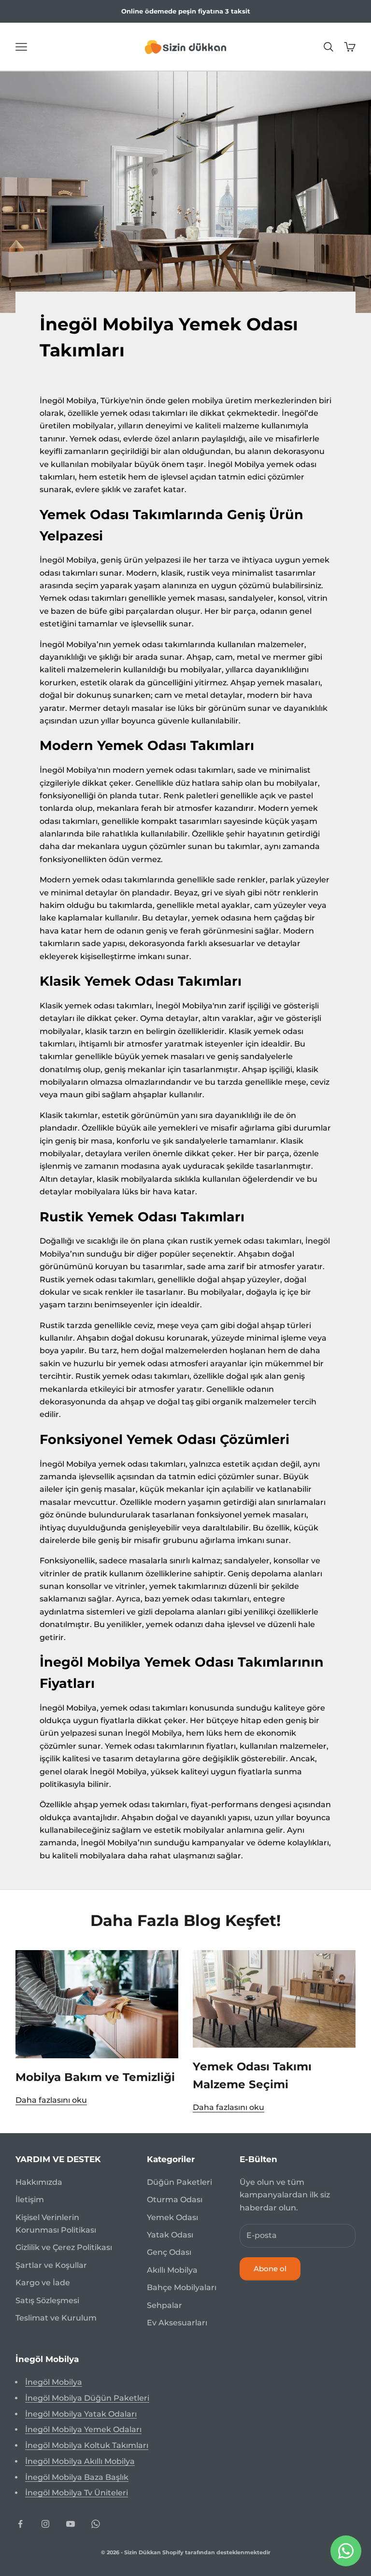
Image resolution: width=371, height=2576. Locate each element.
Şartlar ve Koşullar (51, 2265)
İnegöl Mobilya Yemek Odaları (83, 2429)
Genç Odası (169, 2252)
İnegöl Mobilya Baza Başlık (77, 2477)
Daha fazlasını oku (51, 2100)
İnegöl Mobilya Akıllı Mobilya (80, 2461)
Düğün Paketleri (179, 2182)
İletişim (30, 2200)
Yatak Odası (170, 2235)
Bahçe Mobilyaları (182, 2287)
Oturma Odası (175, 2200)
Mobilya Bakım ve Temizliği (95, 2077)
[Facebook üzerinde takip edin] (20, 2524)
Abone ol (270, 2269)
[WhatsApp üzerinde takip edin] (96, 2524)
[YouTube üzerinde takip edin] (71, 2524)
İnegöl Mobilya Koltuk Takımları (87, 2445)
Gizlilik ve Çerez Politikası (64, 2247)
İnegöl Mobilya (54, 2382)
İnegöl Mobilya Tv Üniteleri (77, 2493)
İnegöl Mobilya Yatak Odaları (81, 2414)
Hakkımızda (39, 2182)
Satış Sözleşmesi (47, 2300)
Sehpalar (164, 2305)
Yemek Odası (172, 2217)
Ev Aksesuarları (177, 2323)
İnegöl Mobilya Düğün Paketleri (87, 2398)
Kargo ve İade (43, 2283)
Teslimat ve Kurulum (56, 2318)
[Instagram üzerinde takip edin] (45, 2524)
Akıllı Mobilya (172, 2270)
